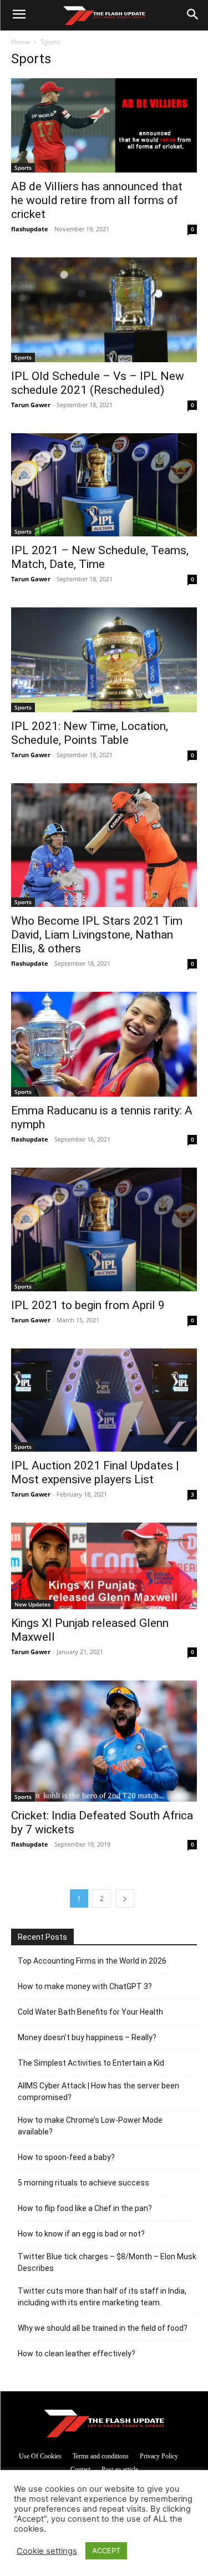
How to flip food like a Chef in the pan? (85, 2208)
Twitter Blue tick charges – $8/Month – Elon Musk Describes (107, 2262)
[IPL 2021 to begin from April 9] (104, 1229)
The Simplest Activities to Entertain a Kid (91, 2063)
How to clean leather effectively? (77, 2354)
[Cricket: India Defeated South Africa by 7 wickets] (104, 1741)
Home (21, 42)
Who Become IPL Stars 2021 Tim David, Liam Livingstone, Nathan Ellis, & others (97, 935)
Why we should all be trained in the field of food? (103, 2328)
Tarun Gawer (31, 405)
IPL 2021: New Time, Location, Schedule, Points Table (90, 733)
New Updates (32, 1604)
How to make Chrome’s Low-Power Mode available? (90, 2126)
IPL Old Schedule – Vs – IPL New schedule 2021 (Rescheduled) (98, 383)
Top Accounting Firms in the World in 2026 (92, 1961)
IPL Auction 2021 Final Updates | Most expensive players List (95, 1472)
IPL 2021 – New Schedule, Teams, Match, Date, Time (100, 557)
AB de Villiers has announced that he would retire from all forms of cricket (97, 200)
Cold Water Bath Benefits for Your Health (90, 2012)
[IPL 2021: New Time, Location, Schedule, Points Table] (104, 660)
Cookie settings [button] (47, 2551)
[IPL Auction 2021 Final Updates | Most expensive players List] (104, 1400)
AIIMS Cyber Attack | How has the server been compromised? (98, 2091)
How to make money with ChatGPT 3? (85, 1986)
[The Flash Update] (104, 2423)
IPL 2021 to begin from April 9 (88, 1305)
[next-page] (125, 1898)
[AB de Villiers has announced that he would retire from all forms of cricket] (104, 125)
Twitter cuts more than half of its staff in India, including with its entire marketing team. (102, 2297)
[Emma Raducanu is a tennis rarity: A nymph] (104, 1044)
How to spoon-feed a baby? (66, 2157)
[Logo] (104, 16)
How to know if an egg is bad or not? (81, 2234)
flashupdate (30, 229)
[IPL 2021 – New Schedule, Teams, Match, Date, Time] (104, 485)
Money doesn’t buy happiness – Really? (87, 2037)
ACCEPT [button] (106, 2550)
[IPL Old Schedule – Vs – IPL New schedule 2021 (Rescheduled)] (104, 310)
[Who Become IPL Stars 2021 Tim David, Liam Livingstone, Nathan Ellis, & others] (104, 845)
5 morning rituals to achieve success (83, 2183)
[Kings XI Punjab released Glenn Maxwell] (104, 1566)
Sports (23, 168)
